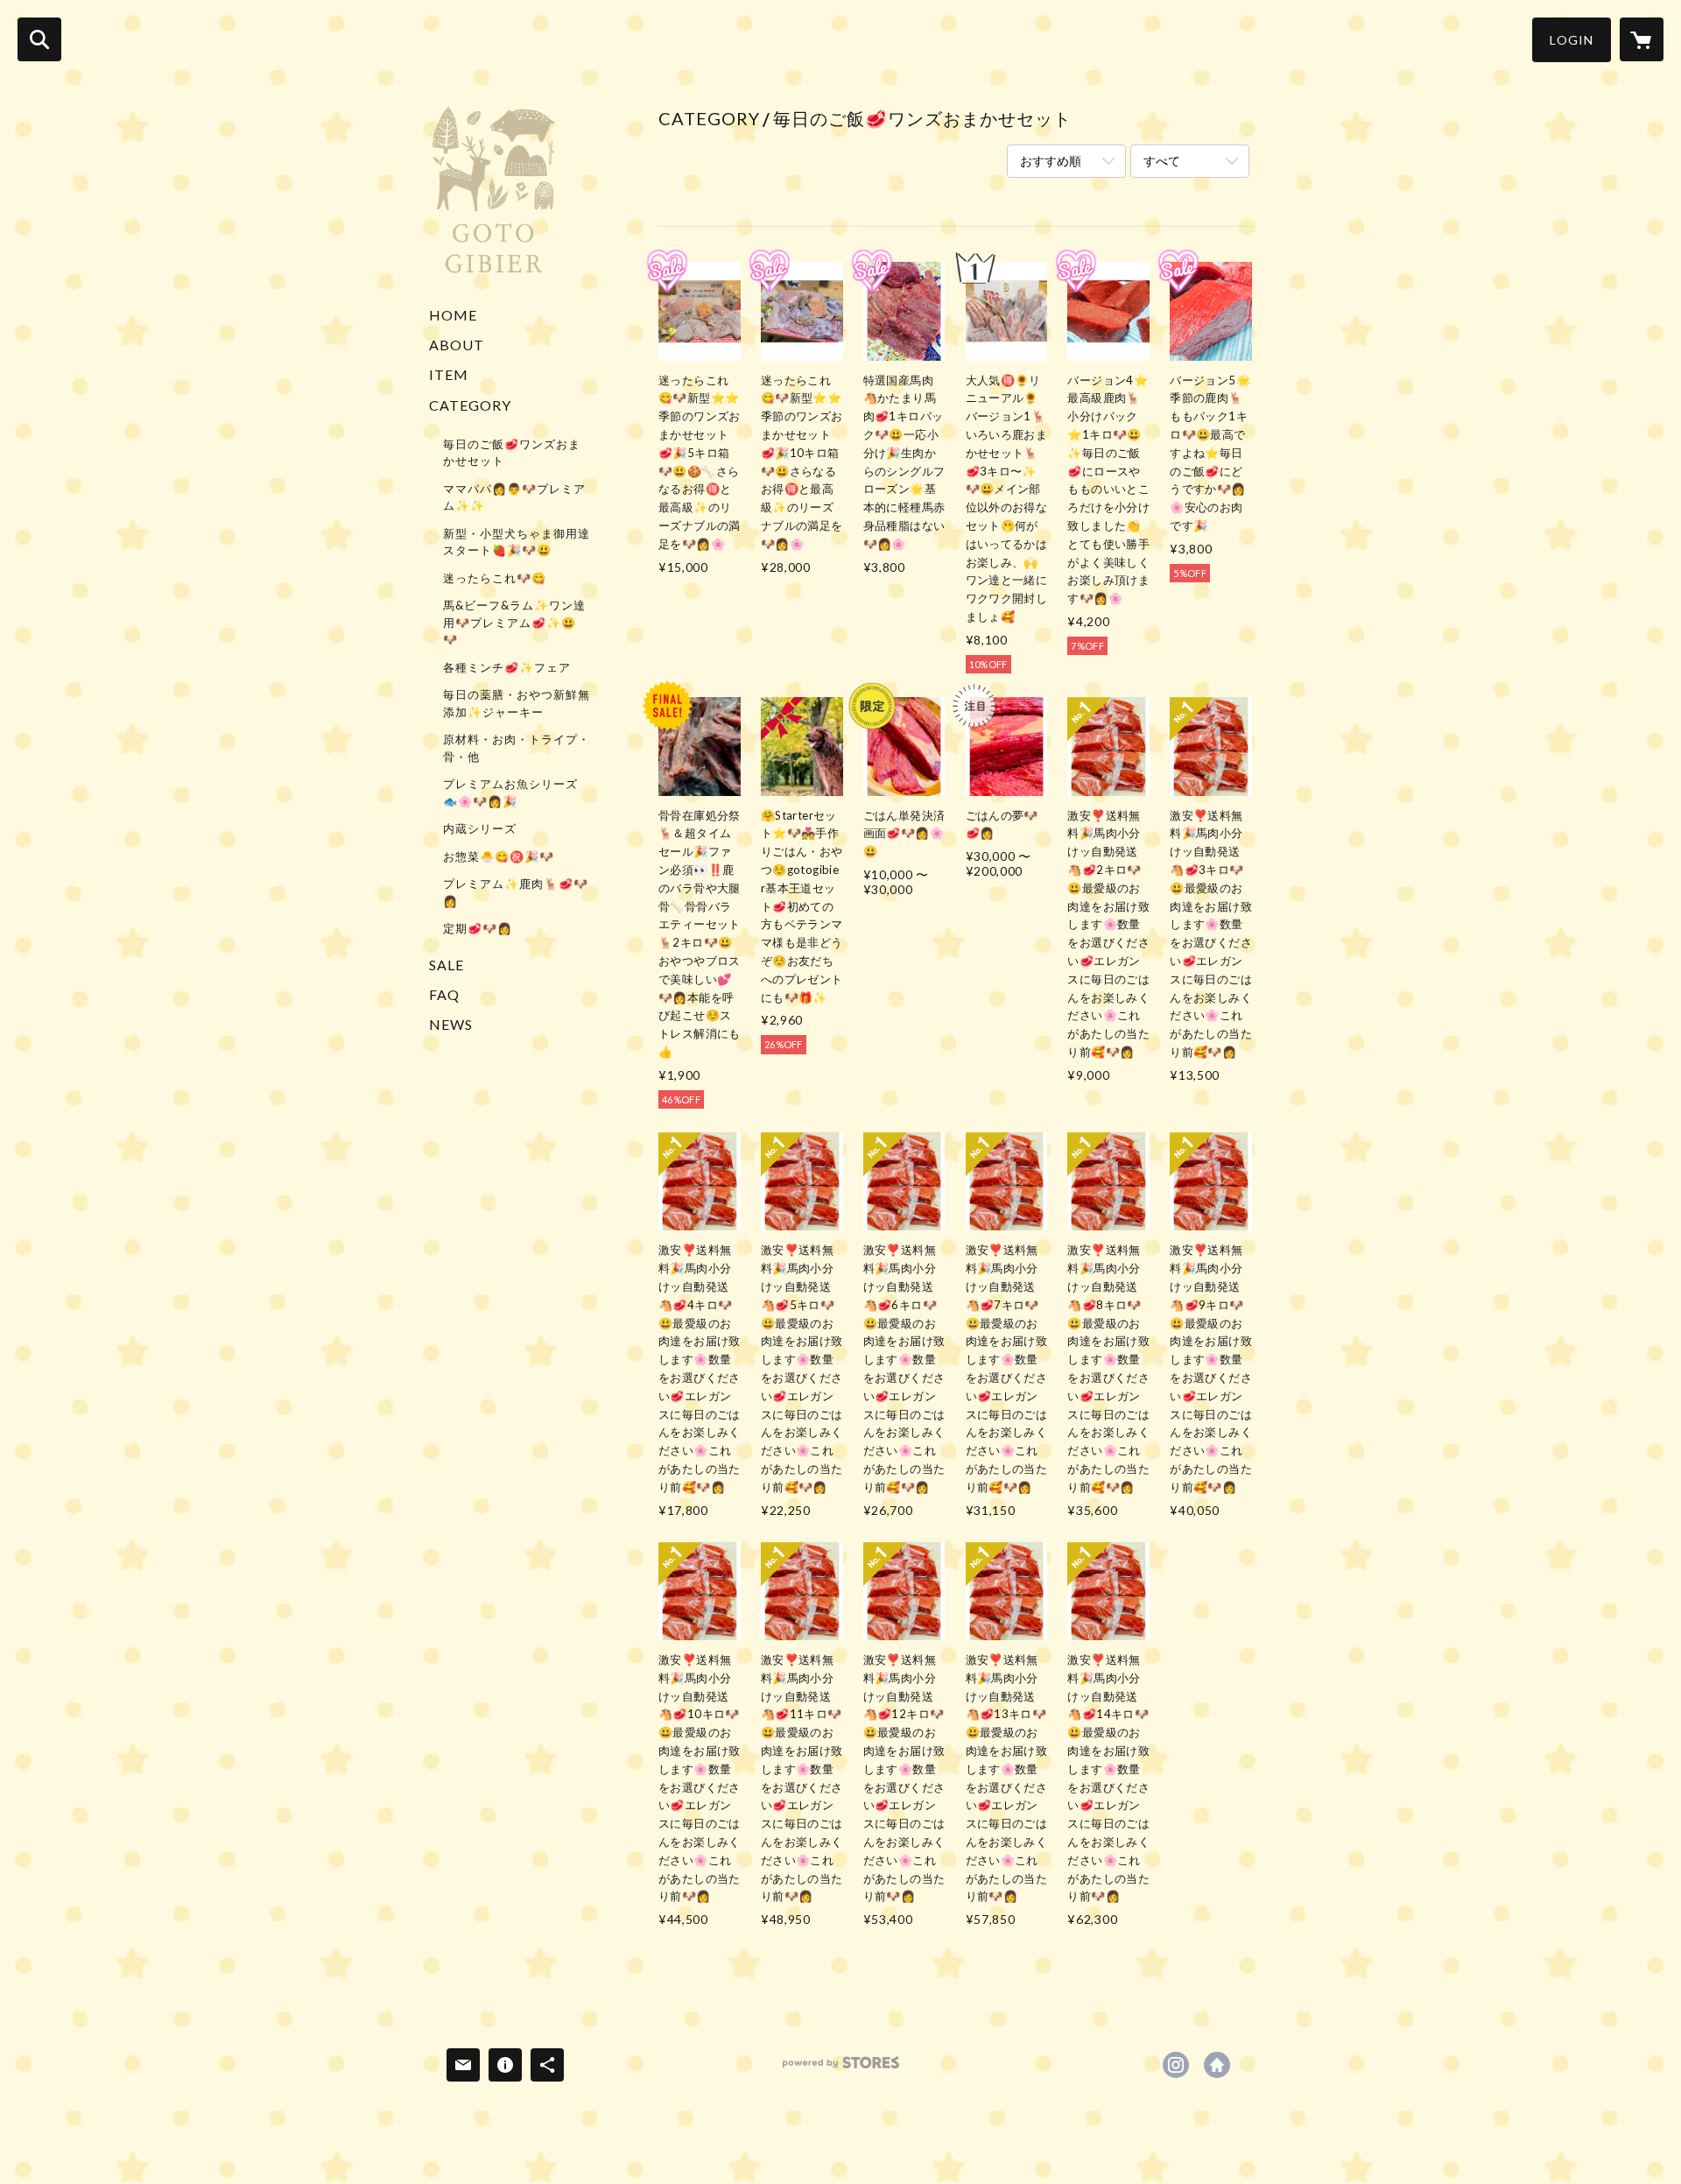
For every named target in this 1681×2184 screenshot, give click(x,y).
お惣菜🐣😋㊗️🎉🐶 (499, 856)
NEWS (451, 1024)
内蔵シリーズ (480, 828)
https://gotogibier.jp (1217, 2065)
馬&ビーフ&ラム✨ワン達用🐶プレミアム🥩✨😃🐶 (514, 622)
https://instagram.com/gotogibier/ (1176, 2065)
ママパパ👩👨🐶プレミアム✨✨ (514, 497)
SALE (447, 965)
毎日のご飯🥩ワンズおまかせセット (512, 453)
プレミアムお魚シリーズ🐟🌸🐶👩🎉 (510, 793)
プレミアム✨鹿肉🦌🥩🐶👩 (516, 892)
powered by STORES (841, 2069)
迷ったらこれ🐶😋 (495, 578)
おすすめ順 (1051, 161)
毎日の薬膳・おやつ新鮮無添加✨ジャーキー (517, 703)
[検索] (39, 39)
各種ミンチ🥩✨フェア (507, 667)
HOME (453, 315)
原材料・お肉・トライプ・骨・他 (517, 748)
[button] (1572, 40)
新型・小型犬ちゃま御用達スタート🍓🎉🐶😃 (517, 542)
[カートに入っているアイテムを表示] (1642, 39)
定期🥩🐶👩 (478, 928)
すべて (1162, 161)
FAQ (444, 994)
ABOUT (457, 345)
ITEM (449, 374)
